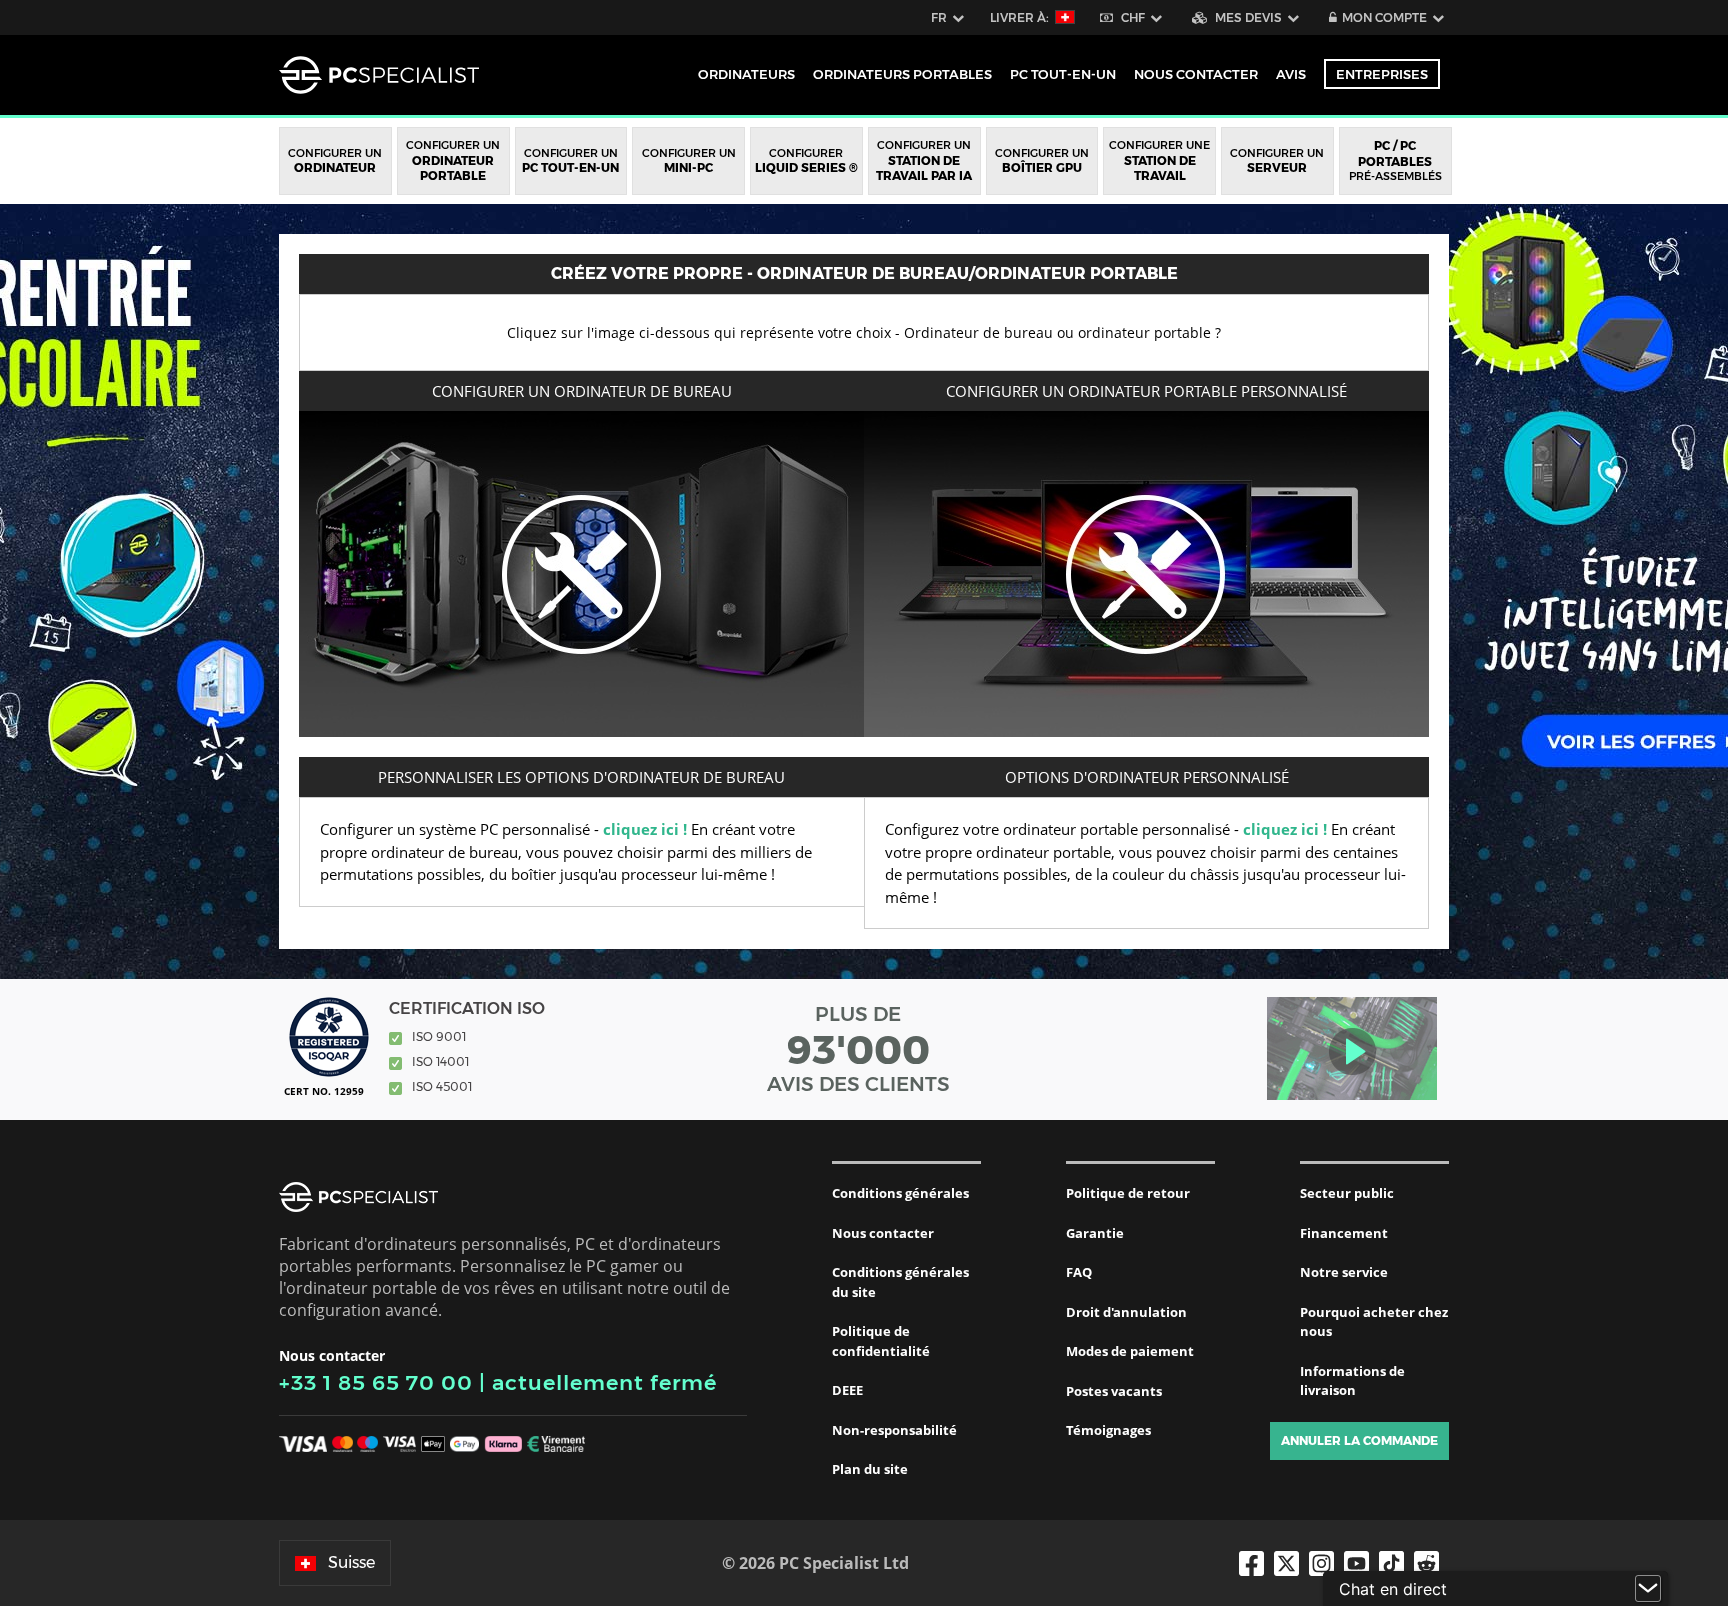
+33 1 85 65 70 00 (376, 1382)
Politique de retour (1128, 1193)
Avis (1291, 74)
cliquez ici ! (645, 829)
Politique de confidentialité (881, 1341)
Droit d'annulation (1126, 1312)
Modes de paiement (1130, 1351)
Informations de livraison (1352, 1381)
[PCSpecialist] (379, 75)
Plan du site (870, 1469)
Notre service (1344, 1272)
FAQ (1079, 1272)
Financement (1344, 1233)
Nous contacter (883, 1233)
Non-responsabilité (894, 1430)
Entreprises (1382, 74)
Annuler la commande (1359, 1440)
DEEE (847, 1390)
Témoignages (1108, 1430)
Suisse (351, 1562)
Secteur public (1347, 1193)
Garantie (1095, 1233)
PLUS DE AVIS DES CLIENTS (858, 1049)
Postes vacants (1114, 1391)
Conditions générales (900, 1193)
